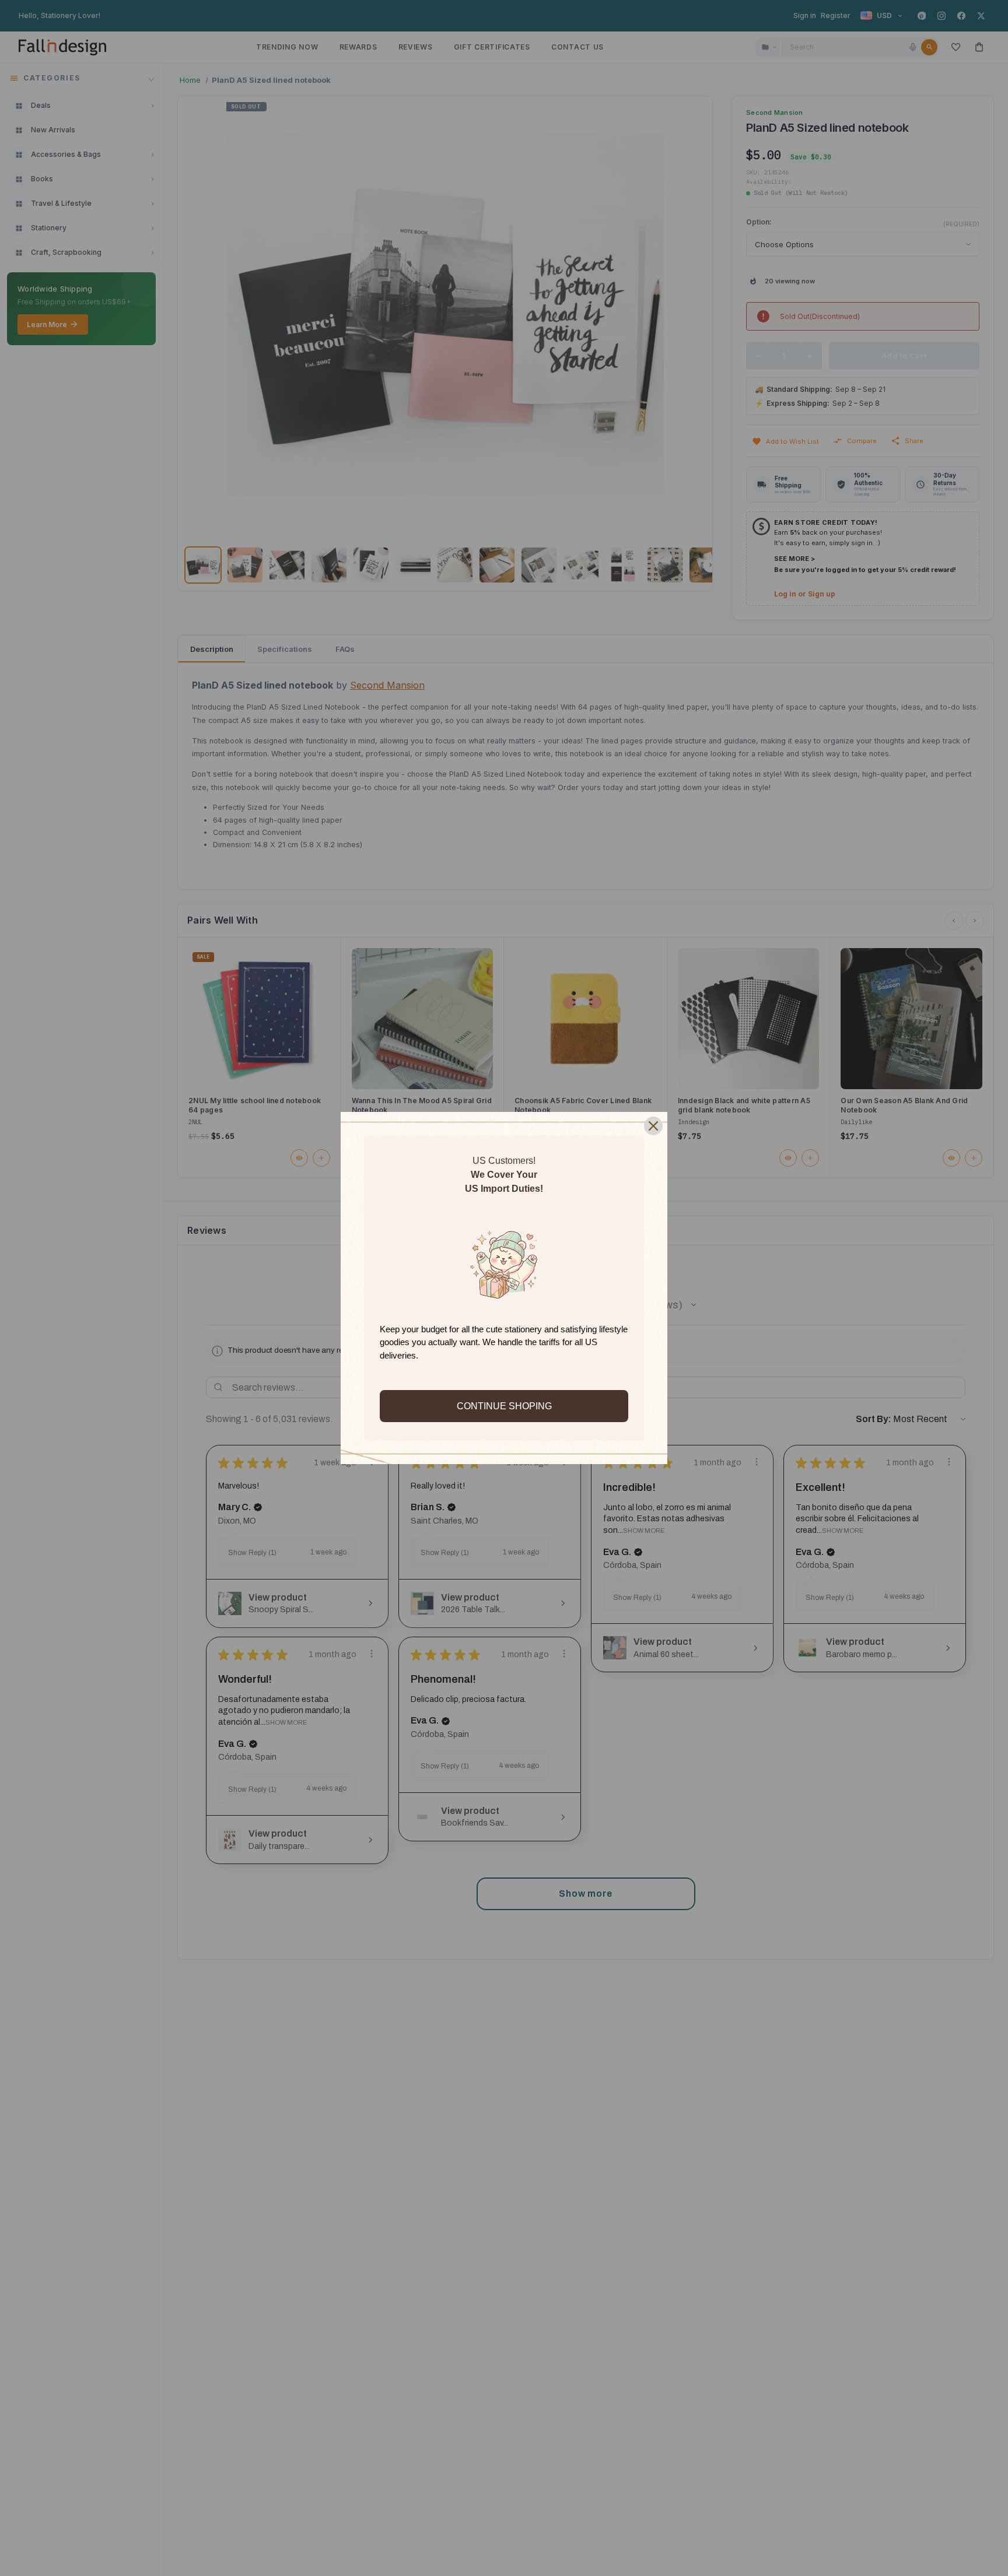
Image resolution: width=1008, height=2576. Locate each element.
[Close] (653, 1126)
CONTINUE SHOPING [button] (504, 1406)
